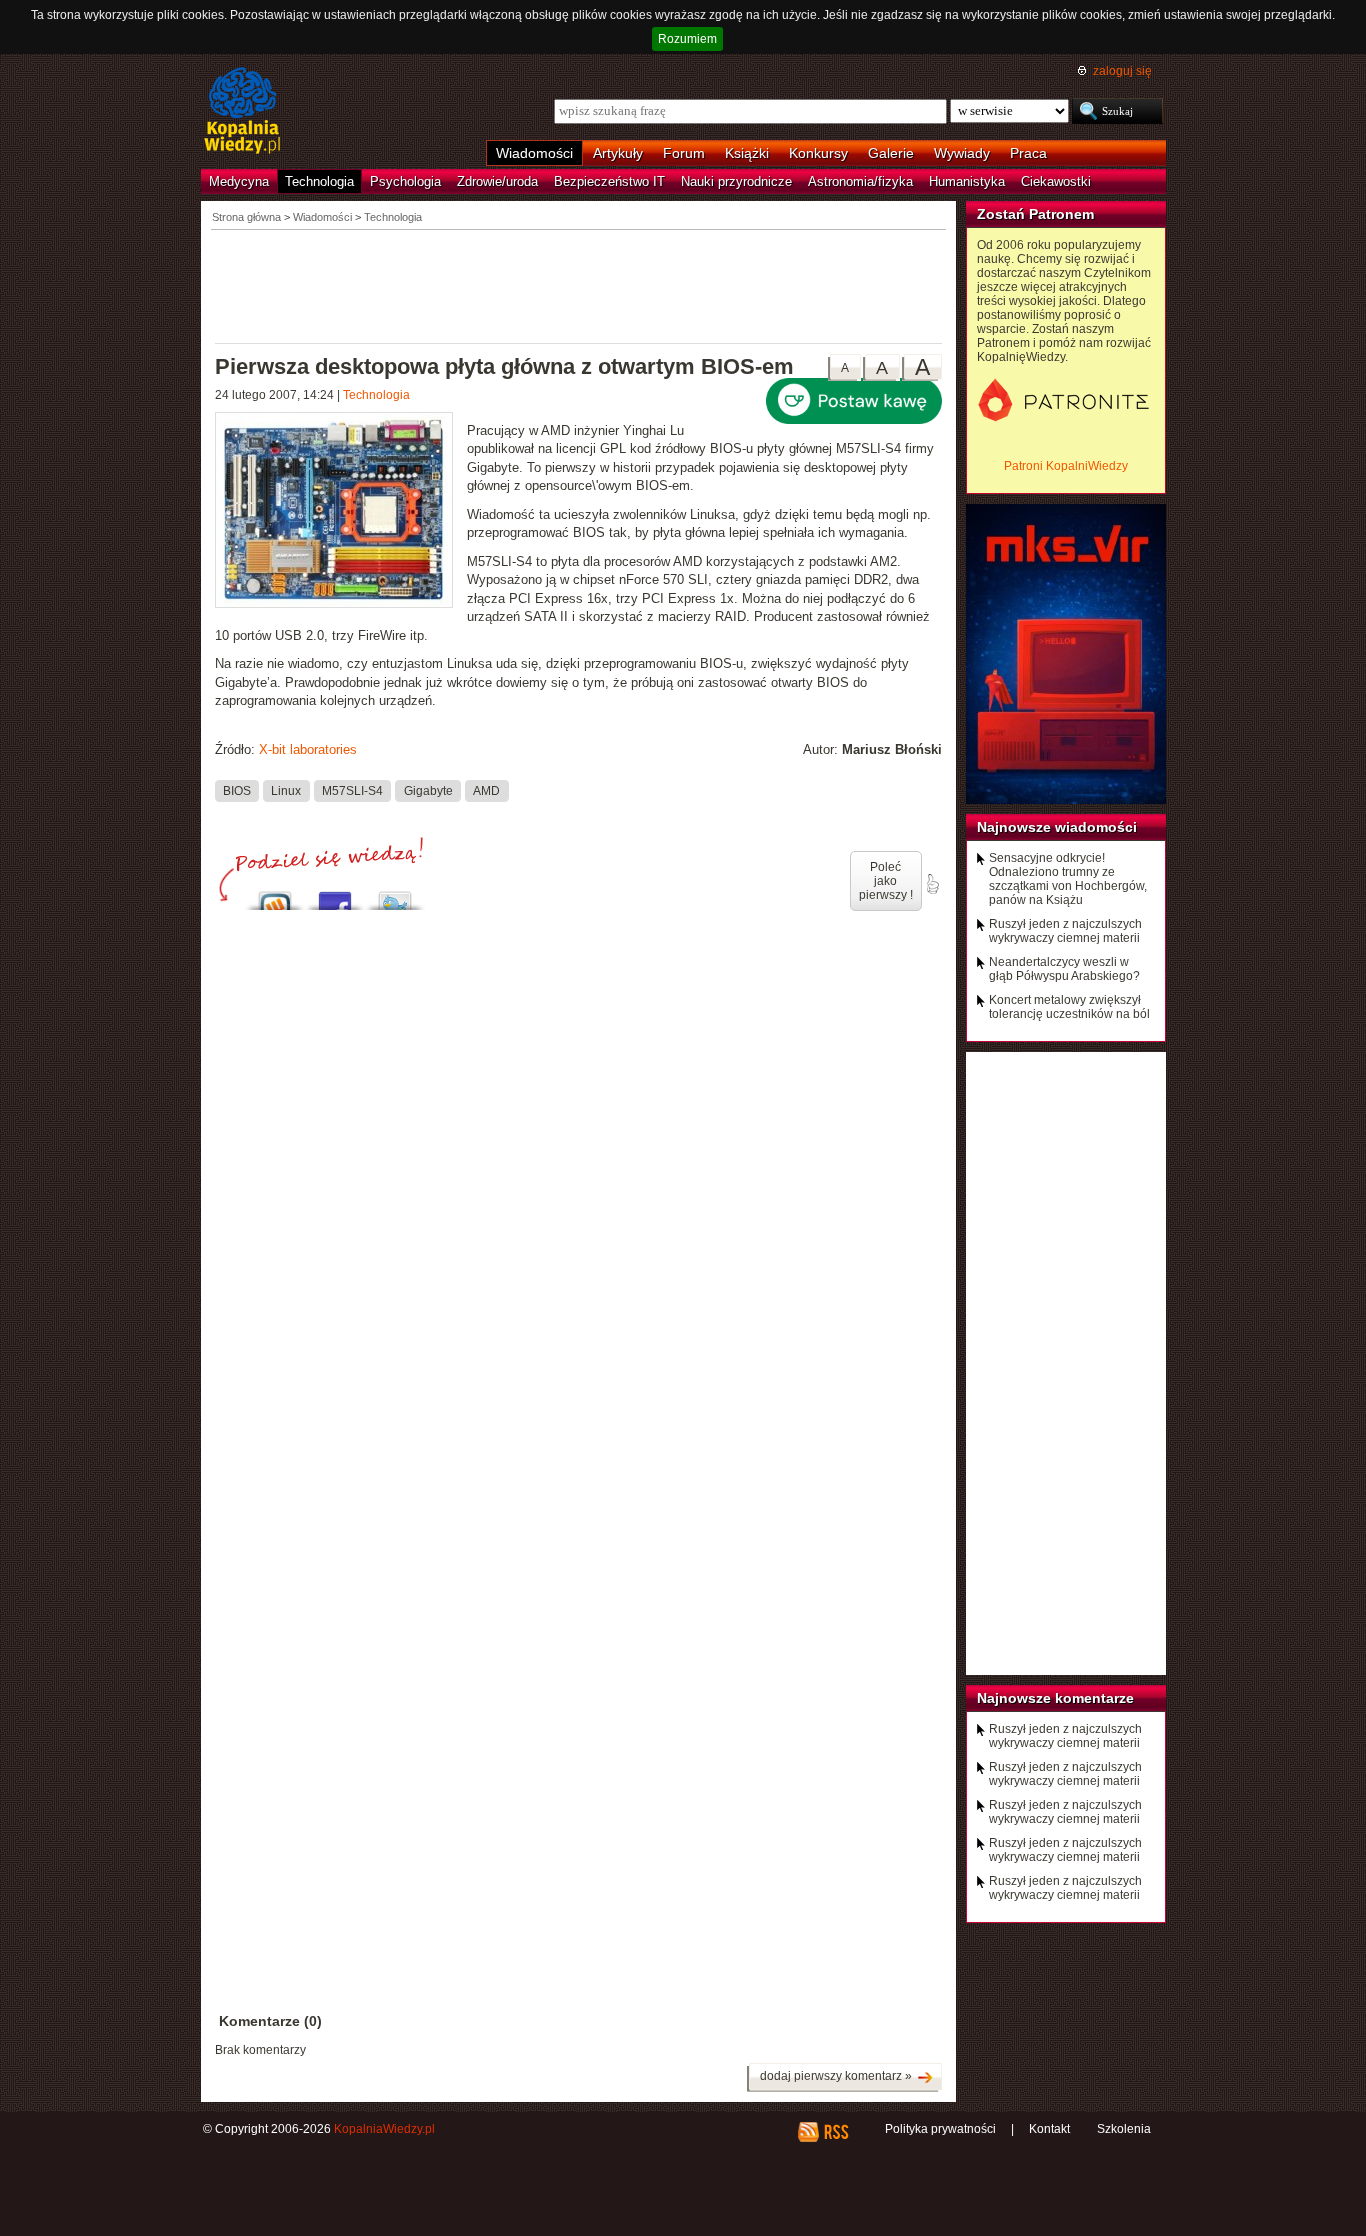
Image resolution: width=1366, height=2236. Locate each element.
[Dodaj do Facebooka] (335, 895)
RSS (835, 2132)
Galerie (891, 153)
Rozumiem (687, 39)
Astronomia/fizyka (860, 181)
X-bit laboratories (308, 749)
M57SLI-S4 (352, 790)
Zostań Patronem (1035, 214)
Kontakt (1049, 2129)
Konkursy (818, 153)
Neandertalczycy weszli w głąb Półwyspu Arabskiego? (1064, 969)
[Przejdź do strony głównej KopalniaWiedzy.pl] (242, 112)
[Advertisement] (579, 285)
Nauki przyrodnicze (736, 181)
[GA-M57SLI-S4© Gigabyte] (341, 512)
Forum (684, 153)
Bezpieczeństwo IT (609, 181)
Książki (747, 153)
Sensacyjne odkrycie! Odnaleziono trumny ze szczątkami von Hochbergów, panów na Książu (1068, 879)
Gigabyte (428, 790)
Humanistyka (967, 181)
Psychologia (405, 181)
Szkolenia (1124, 2129)
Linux (286, 790)
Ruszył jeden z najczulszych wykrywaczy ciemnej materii (1065, 931)
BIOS (237, 790)
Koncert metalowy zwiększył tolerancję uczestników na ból (1069, 1007)
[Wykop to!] (275, 895)
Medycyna (239, 181)
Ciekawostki (1056, 181)
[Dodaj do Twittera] (395, 895)
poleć (932, 884)
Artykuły (618, 153)
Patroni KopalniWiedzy (1066, 466)
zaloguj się (1122, 71)
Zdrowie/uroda (497, 181)
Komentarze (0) (270, 2021)
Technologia (319, 181)
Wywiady (962, 153)
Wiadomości (534, 153)
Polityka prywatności (940, 2129)
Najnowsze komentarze (1055, 1698)
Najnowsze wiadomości (1057, 827)
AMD (486, 790)
